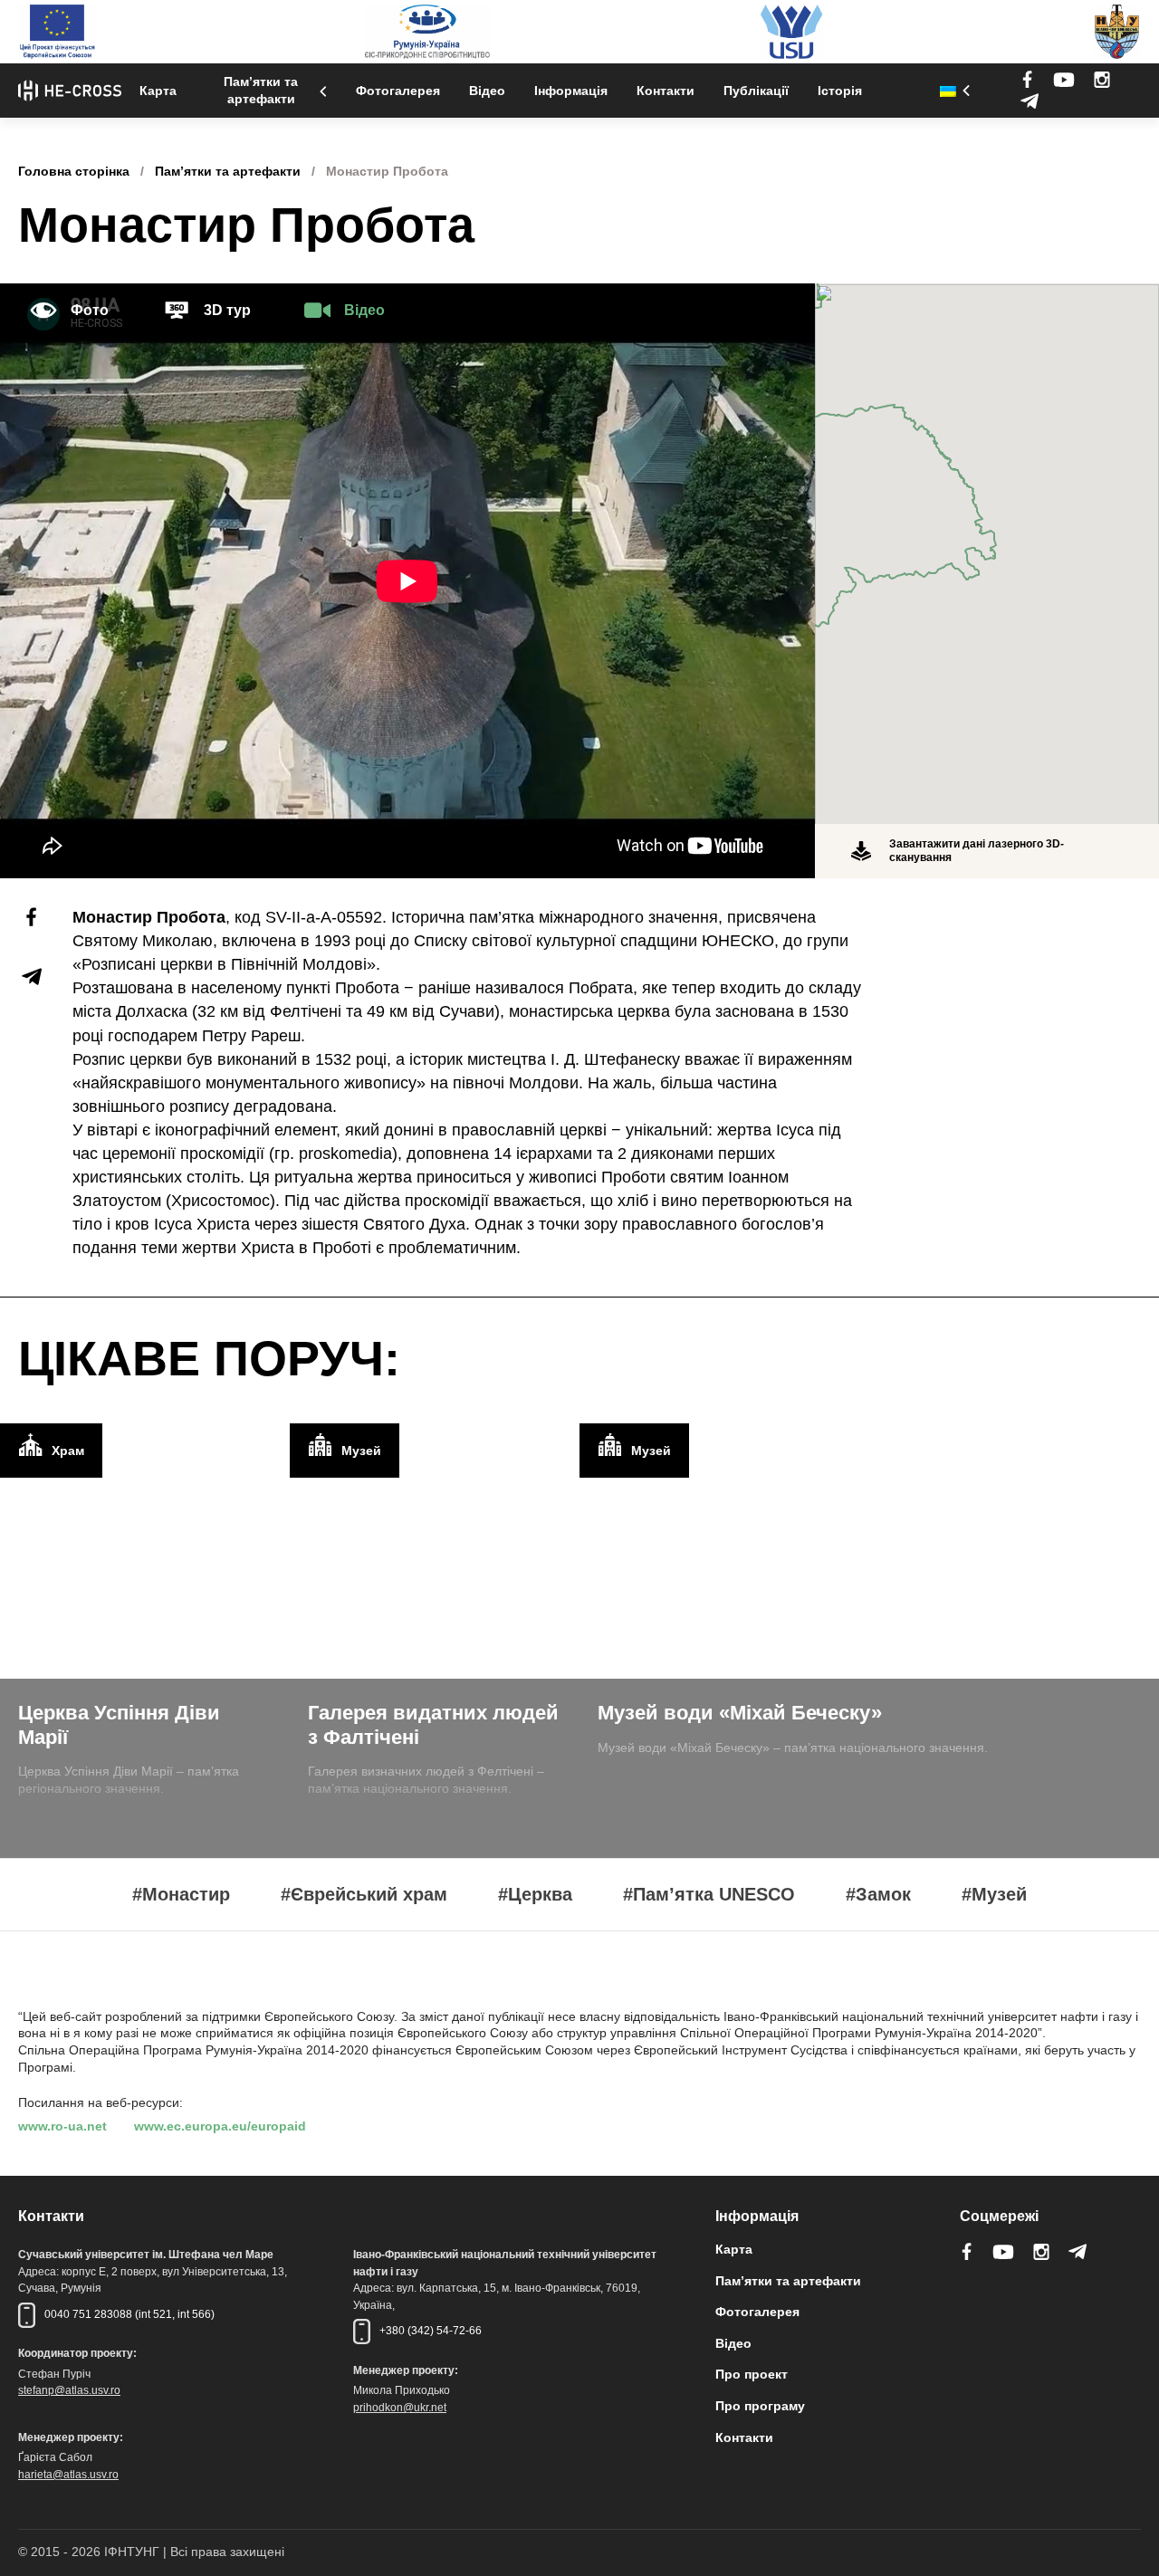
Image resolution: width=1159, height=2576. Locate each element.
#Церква (535, 1895)
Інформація (571, 91)
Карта (158, 91)
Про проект (752, 2374)
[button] (987, 543)
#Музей (994, 1895)
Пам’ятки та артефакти (261, 90)
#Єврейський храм (364, 1895)
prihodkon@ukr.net (400, 2408)
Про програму (760, 2406)
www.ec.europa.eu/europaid (220, 2126)
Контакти (666, 91)
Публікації (756, 91)
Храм (68, 1451)
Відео (487, 91)
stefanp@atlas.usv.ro (69, 2390)
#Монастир (181, 1895)
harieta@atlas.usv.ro (68, 2475)
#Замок (878, 1895)
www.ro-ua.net (62, 2126)
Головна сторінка (74, 171)
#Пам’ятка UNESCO (709, 1895)
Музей (361, 1451)
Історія (840, 91)
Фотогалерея (398, 91)
